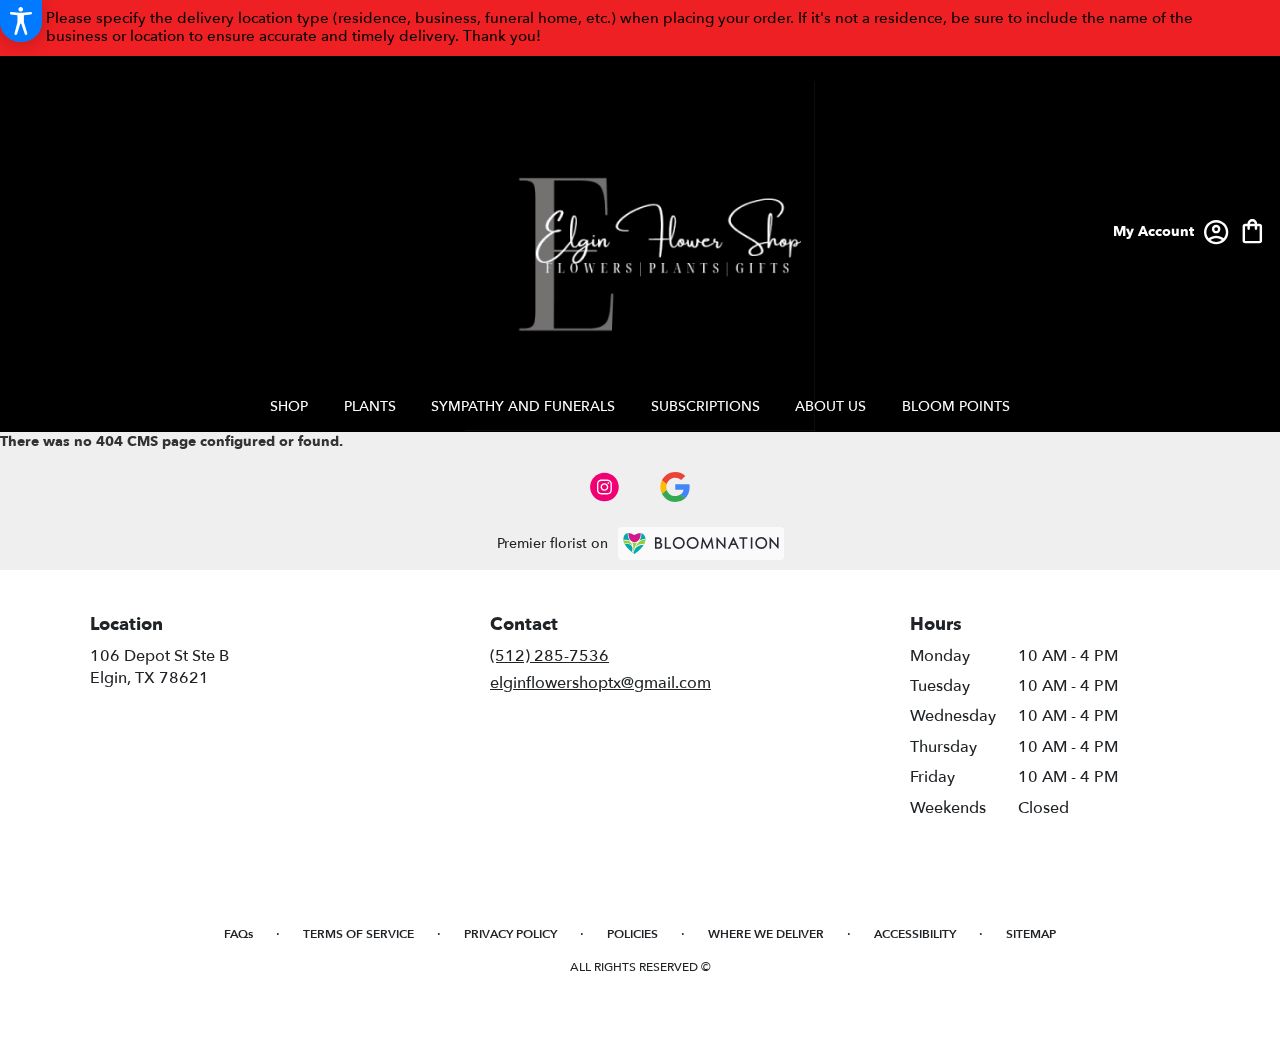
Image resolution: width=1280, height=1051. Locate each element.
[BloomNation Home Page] (701, 543)
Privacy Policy (510, 934)
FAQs (238, 934)
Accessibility (915, 934)
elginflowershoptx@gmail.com (600, 683)
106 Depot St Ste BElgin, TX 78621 (159, 667)
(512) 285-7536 (549, 656)
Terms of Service (358, 934)
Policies (632, 934)
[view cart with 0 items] (1252, 229)
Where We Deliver (766, 934)
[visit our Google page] (675, 487)
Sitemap (1031, 934)
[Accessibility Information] (21, 21)
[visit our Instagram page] (605, 487)
